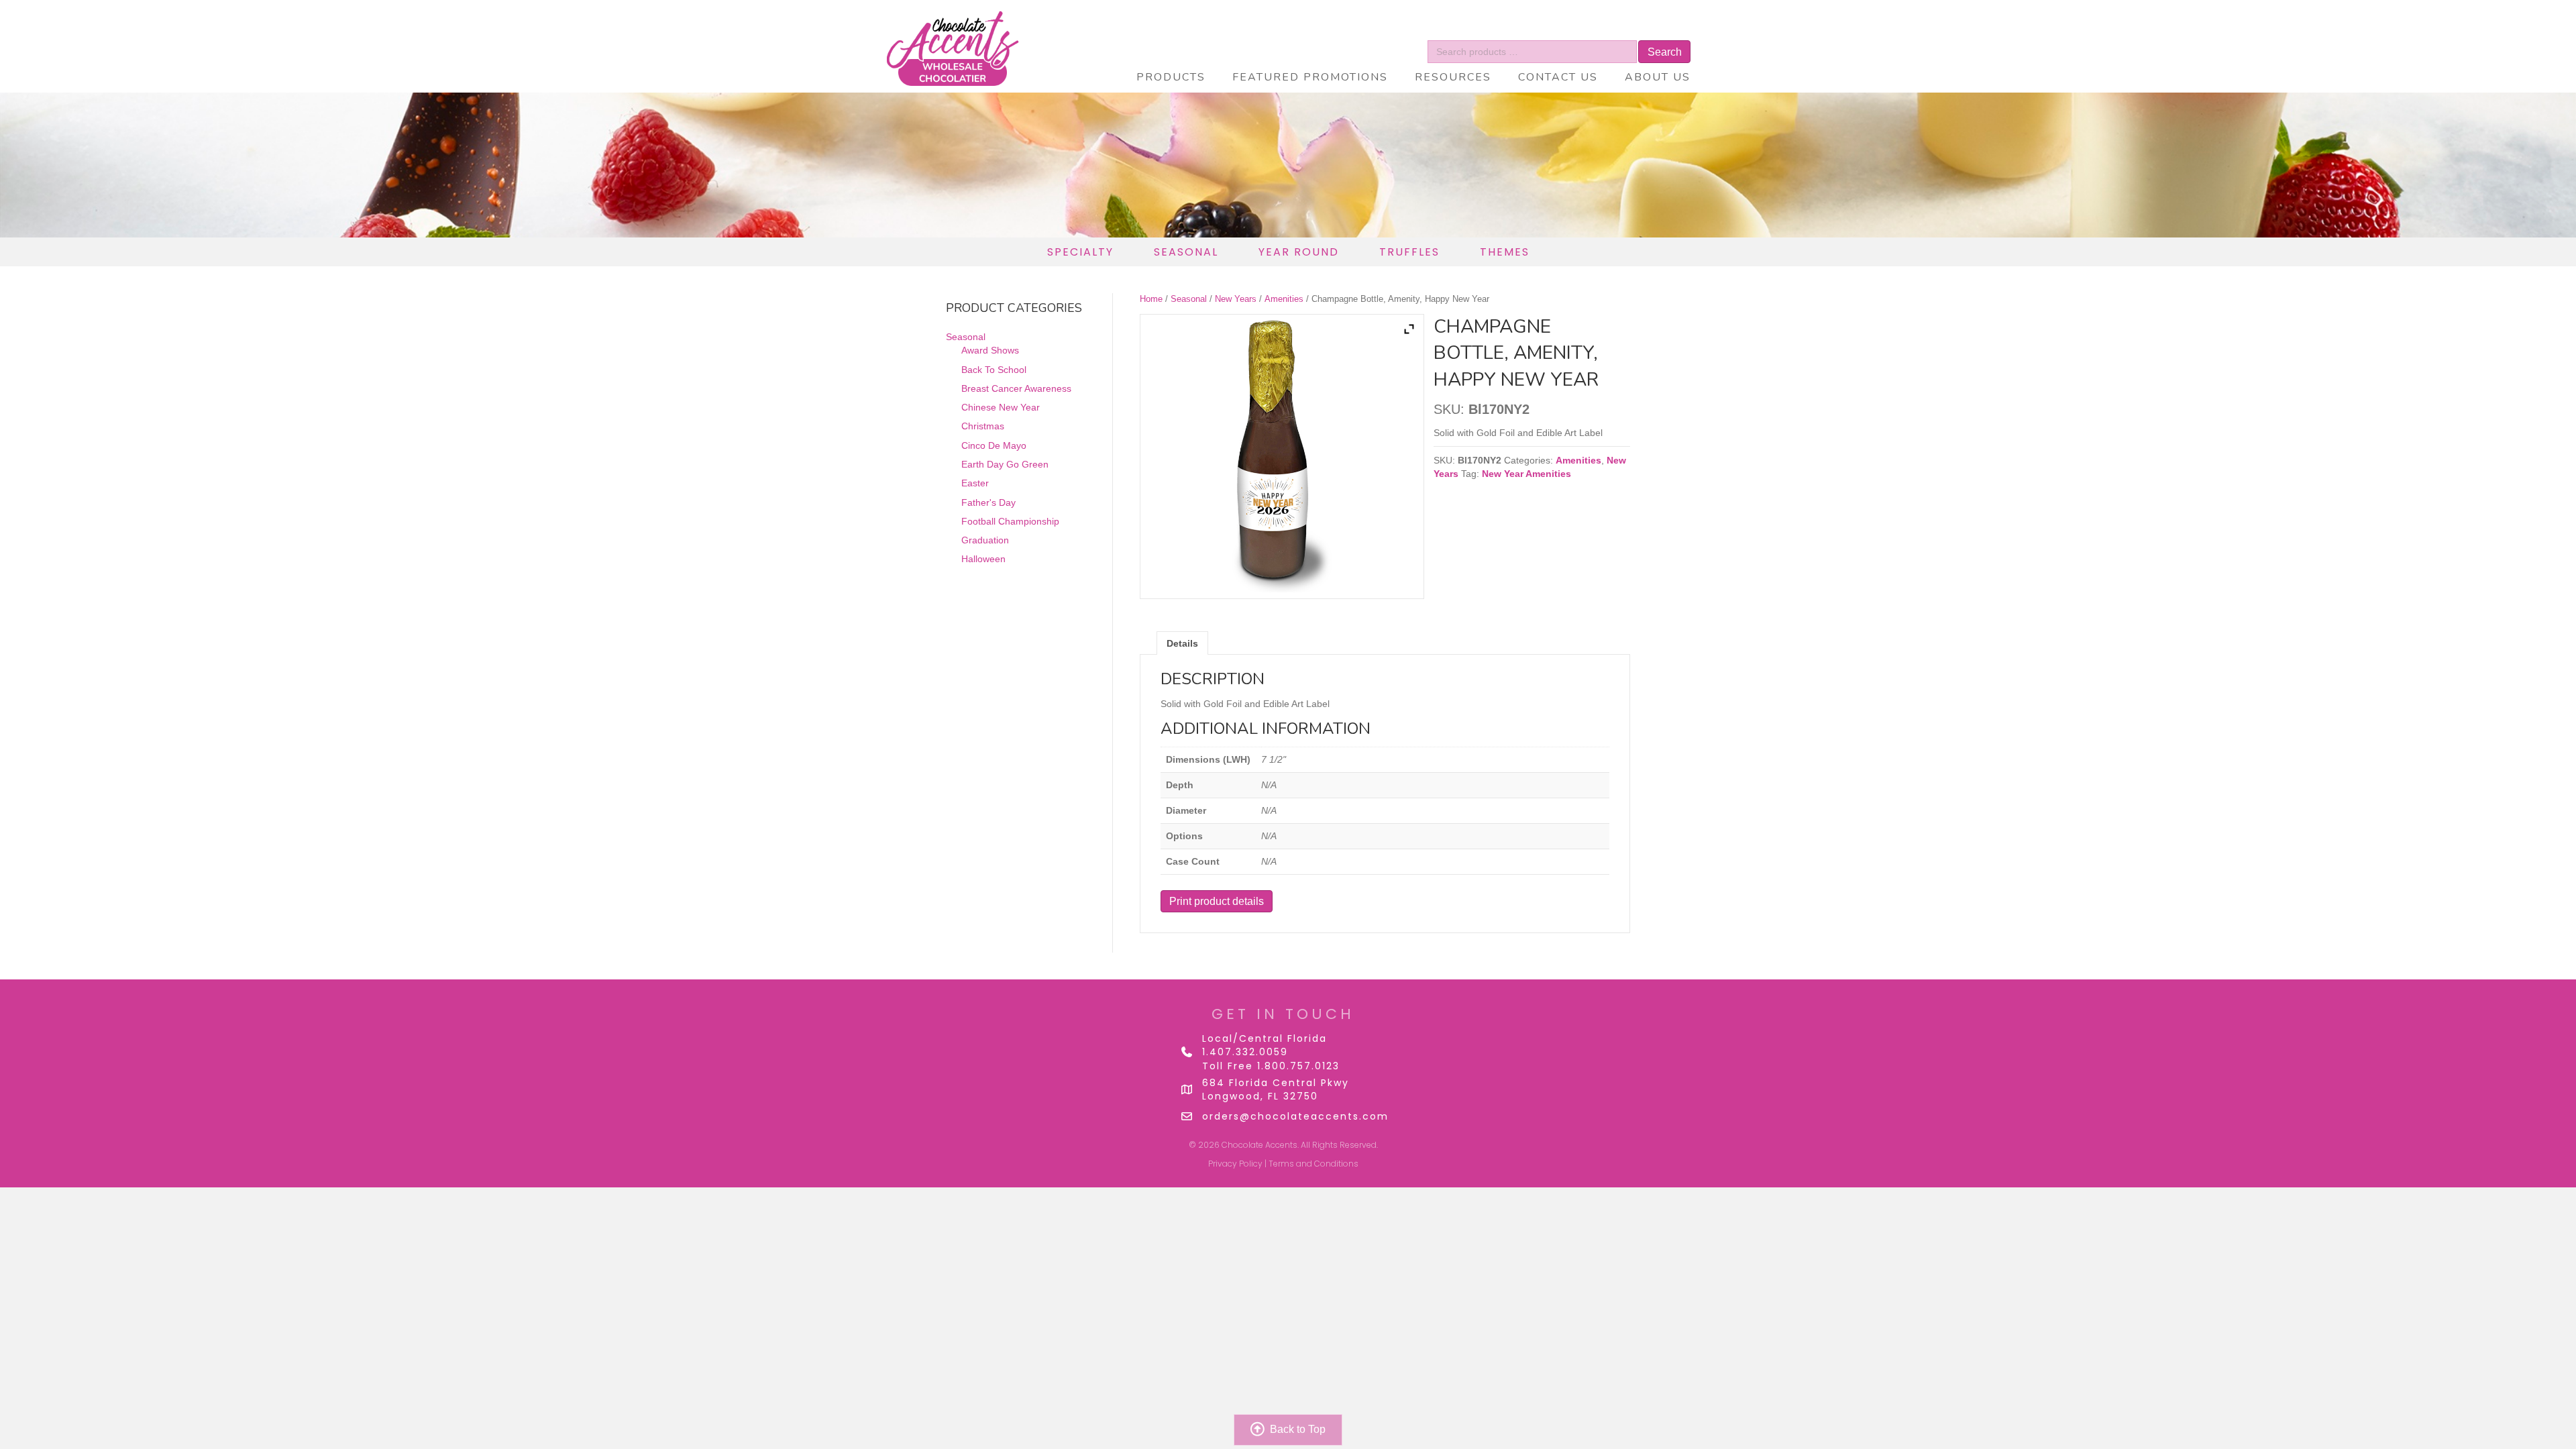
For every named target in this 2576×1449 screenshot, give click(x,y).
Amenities (1284, 299)
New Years (1236, 299)
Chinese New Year (1001, 407)
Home (1151, 299)
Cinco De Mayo (994, 445)
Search (1665, 52)
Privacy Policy (1235, 1164)
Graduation (985, 540)
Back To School (994, 370)
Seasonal (1189, 299)
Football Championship (1010, 521)
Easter (975, 483)
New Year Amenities (1526, 474)
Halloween (983, 559)
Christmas (983, 426)
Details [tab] (1182, 643)
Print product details (1217, 901)
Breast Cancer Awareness (1016, 388)
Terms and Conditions (1313, 1164)
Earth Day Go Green (1005, 464)
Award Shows (990, 350)
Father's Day (988, 502)
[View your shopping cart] (1645, 30)
